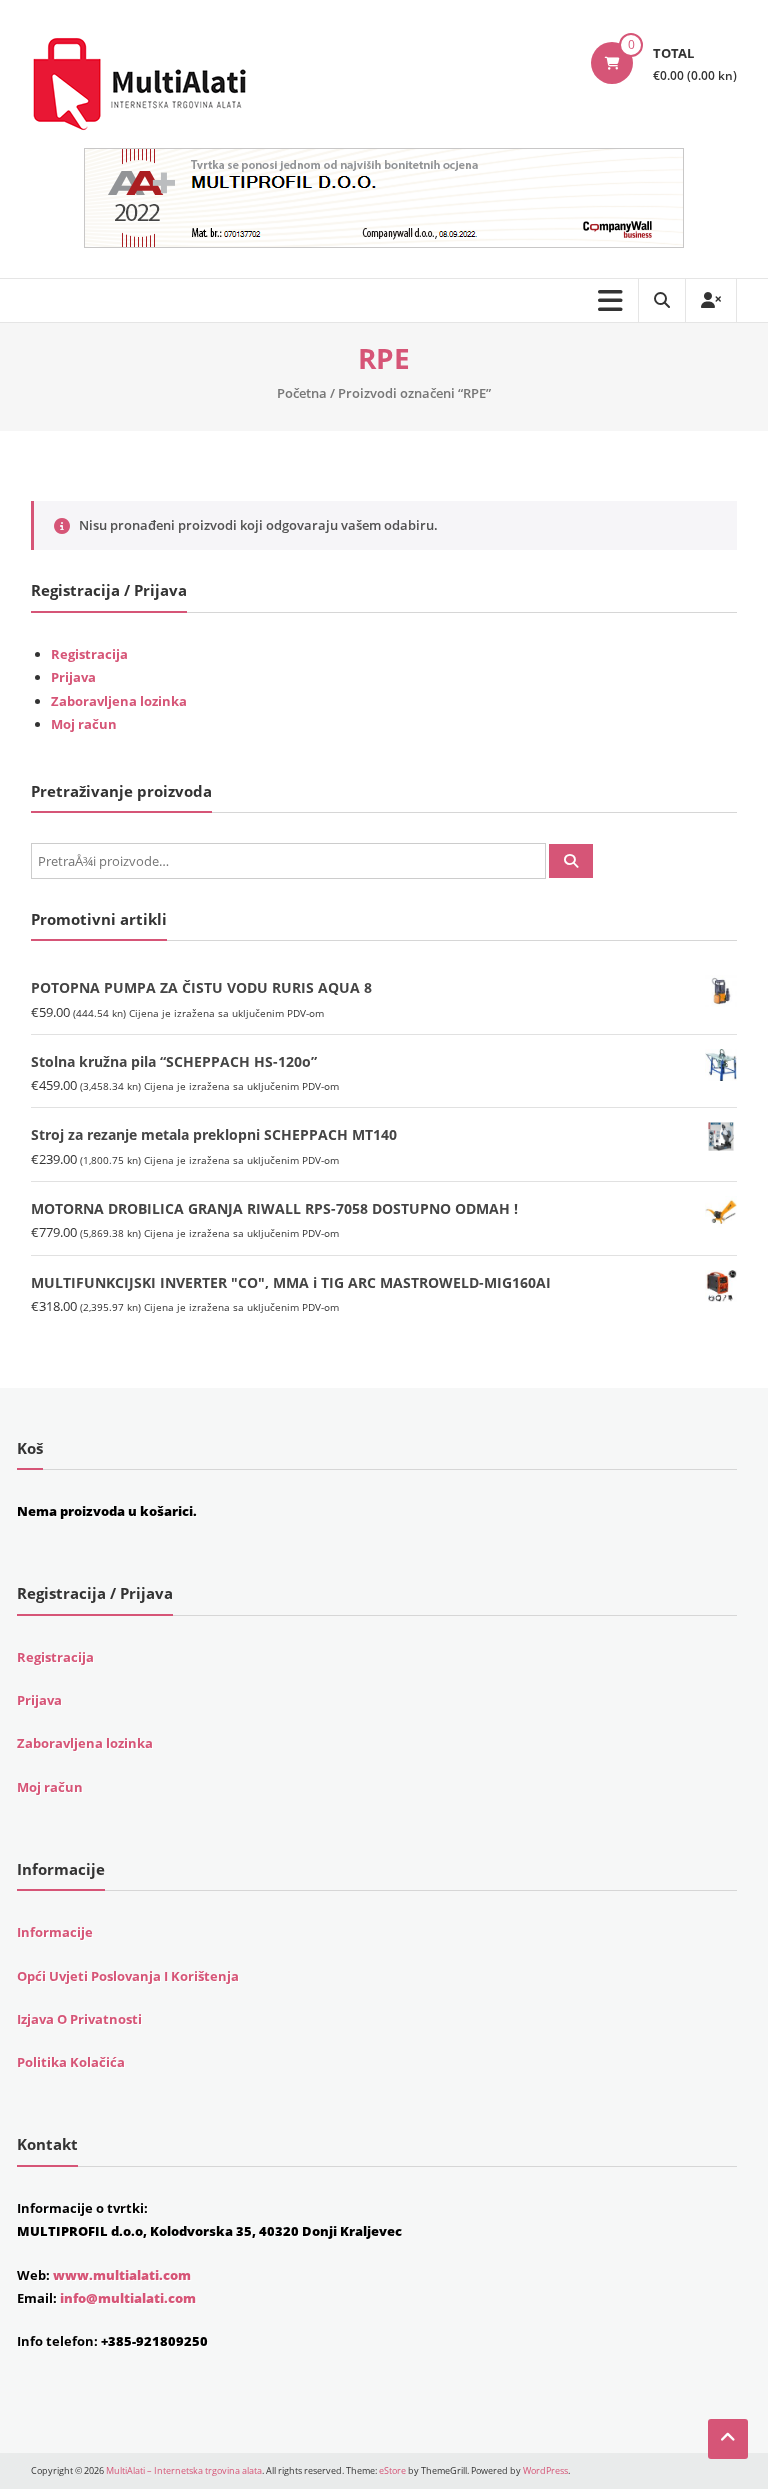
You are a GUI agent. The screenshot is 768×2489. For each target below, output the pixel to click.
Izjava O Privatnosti (79, 2019)
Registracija (89, 654)
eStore (392, 2470)
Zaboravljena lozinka (119, 701)
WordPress (545, 2470)
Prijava (73, 677)
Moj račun (84, 724)
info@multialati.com (128, 2298)
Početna (302, 393)
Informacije (55, 1932)
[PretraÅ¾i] (571, 861)
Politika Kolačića (71, 2062)
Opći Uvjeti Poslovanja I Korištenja (128, 1976)
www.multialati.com (122, 2275)
